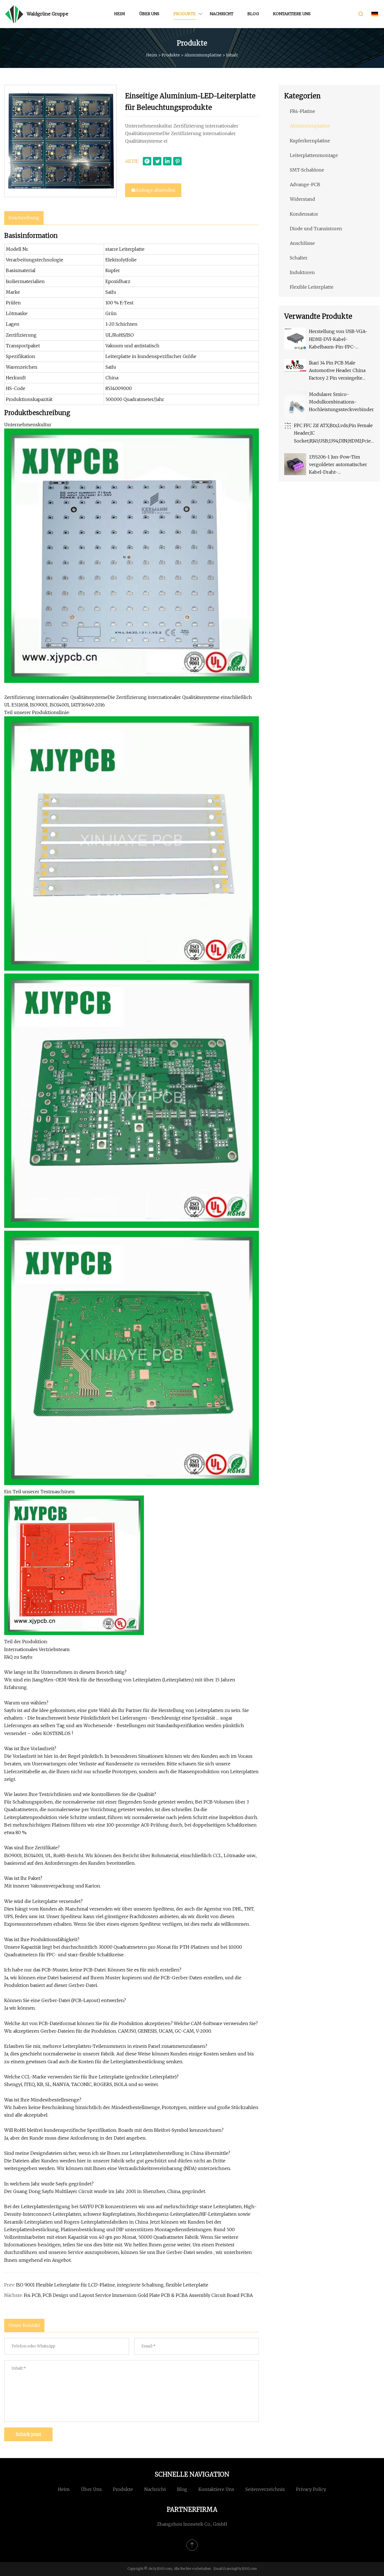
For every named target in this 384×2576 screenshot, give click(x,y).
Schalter (299, 258)
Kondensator (304, 214)
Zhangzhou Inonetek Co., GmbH (192, 2524)
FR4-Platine (302, 111)
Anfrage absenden (155, 190)
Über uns (149, 14)
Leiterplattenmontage (314, 155)
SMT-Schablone (307, 170)
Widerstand (302, 199)
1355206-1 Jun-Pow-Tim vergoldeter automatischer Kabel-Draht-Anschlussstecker (338, 465)
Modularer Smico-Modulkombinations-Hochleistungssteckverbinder (341, 402)
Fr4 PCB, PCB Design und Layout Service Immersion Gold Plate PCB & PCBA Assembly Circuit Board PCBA (138, 2295)
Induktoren (302, 272)
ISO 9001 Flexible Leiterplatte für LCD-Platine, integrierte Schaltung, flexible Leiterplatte (112, 2285)
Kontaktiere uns (292, 14)
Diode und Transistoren (316, 229)
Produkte (185, 14)
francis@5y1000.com (240, 2569)
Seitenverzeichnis (265, 2489)
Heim (120, 14)
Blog (253, 14)
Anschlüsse (302, 243)
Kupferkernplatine (310, 141)
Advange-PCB (305, 184)
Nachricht (222, 14)
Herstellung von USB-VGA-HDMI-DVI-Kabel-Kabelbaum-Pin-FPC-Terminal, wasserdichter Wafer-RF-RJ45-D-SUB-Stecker (342, 340)
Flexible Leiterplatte (312, 287)
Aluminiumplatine (203, 55)
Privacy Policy (311, 2489)
